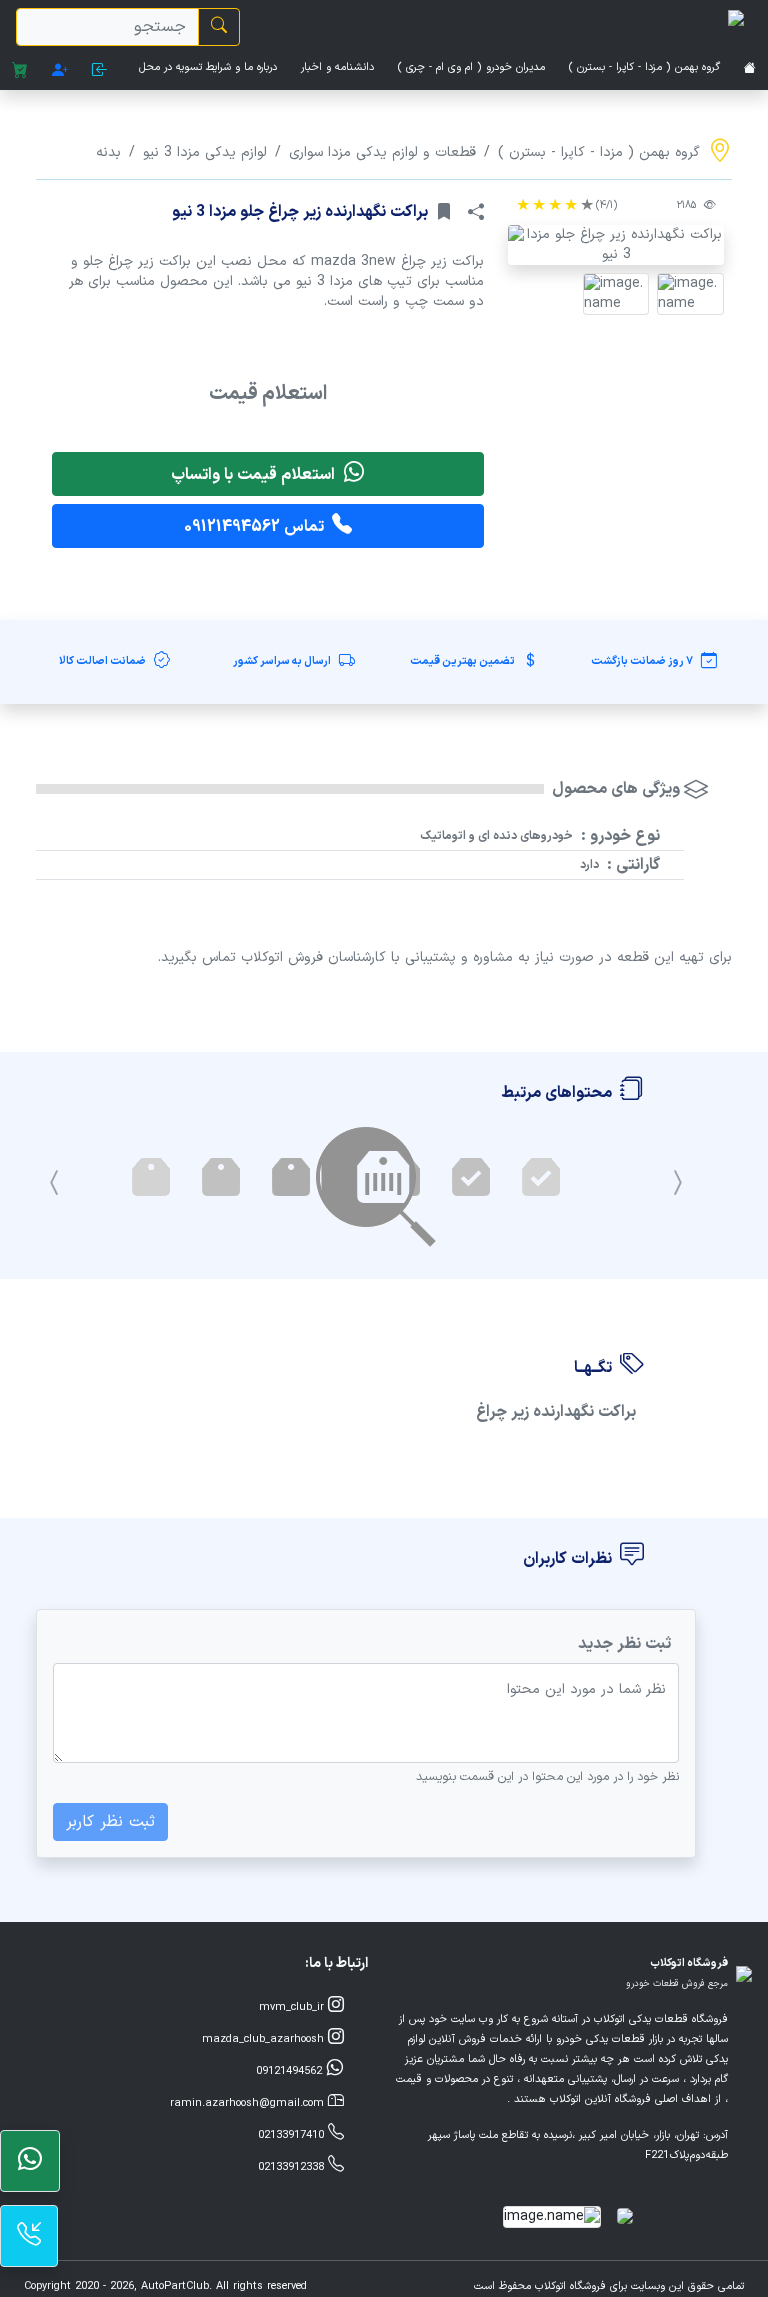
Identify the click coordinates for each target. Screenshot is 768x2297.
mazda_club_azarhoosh (265, 2039)
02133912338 (293, 2167)
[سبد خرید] (20, 72)
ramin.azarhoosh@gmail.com (249, 2103)
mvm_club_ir (293, 2007)
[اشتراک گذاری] (476, 212)
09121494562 (291, 2071)
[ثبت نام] (60, 72)
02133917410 (293, 2135)
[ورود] (100, 72)
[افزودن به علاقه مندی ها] (444, 212)
